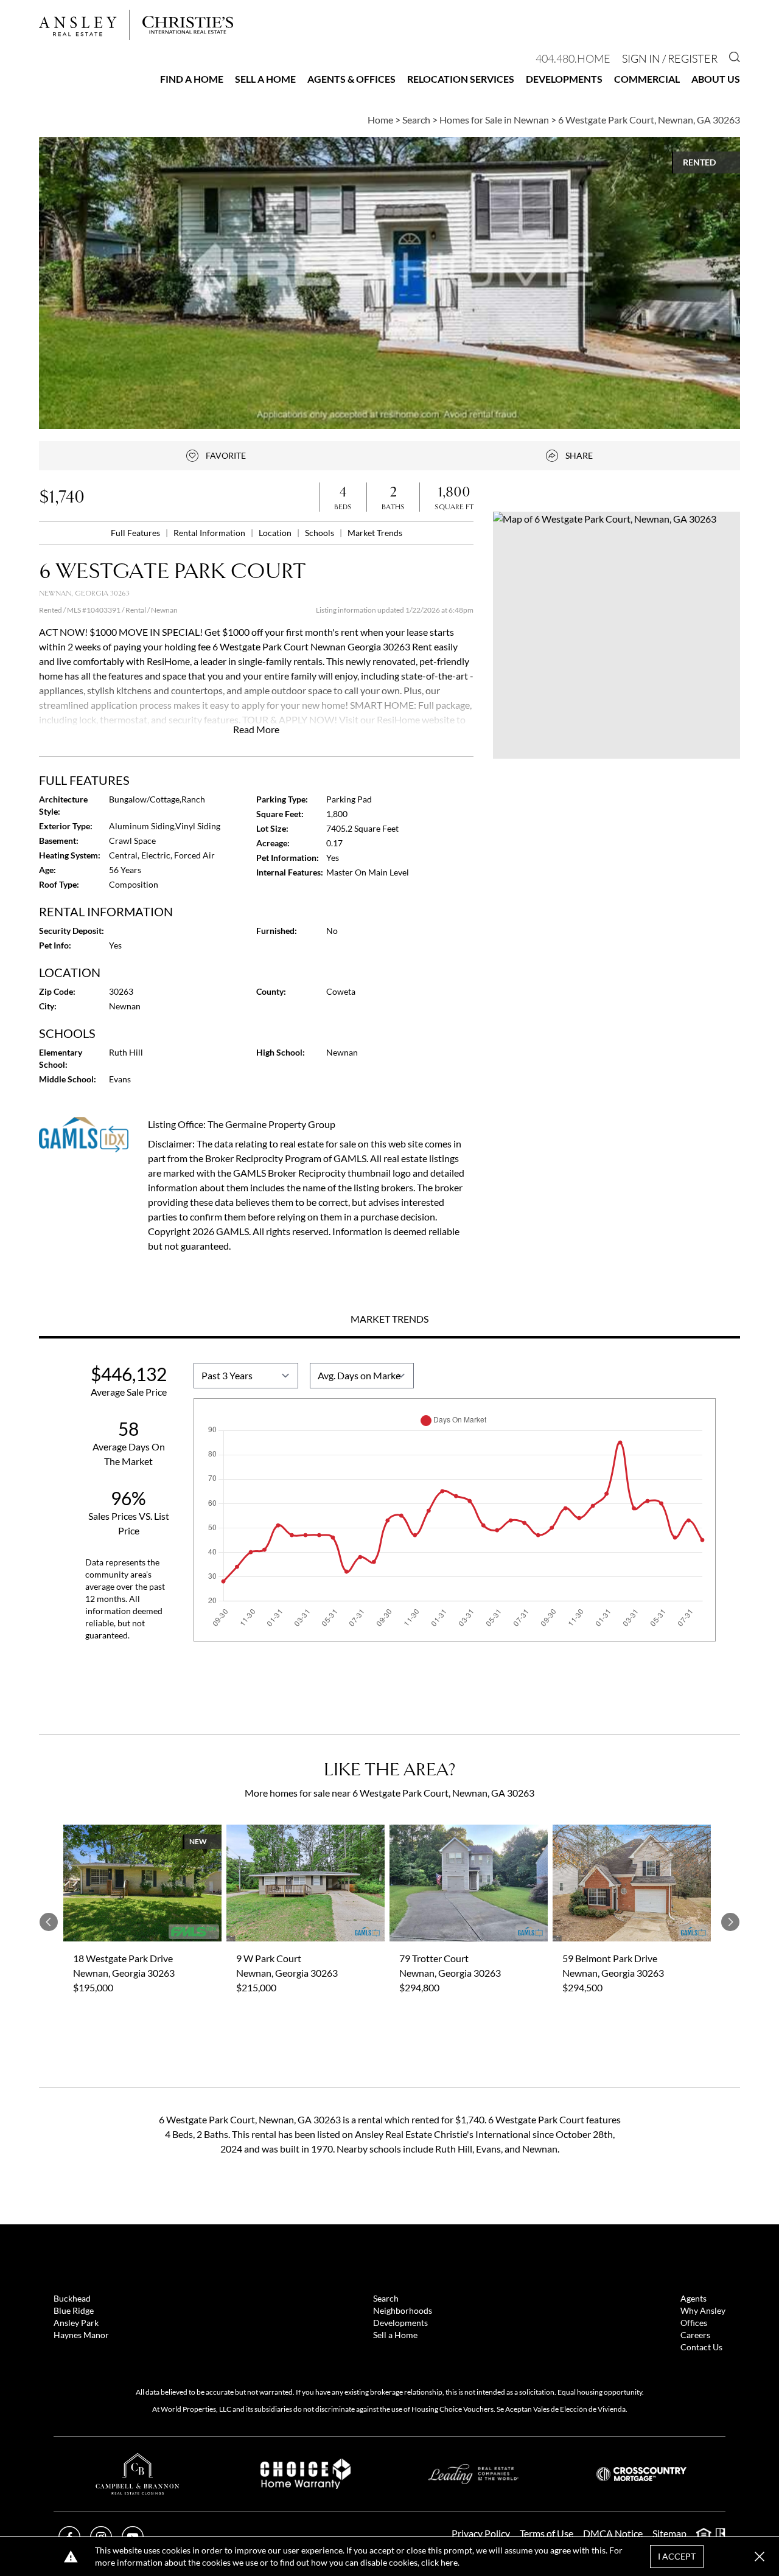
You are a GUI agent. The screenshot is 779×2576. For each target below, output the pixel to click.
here (449, 2562)
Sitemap (669, 2533)
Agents (693, 2298)
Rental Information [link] (210, 533)
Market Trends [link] (375, 533)
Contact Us (701, 2347)
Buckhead (72, 2298)
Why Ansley (703, 2310)
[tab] (389, 1320)
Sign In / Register (670, 58)
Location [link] (276, 533)
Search (386, 2298)
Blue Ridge (74, 2310)
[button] (617, 635)
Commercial (647, 79)
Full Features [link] (136, 533)
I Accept (677, 2556)
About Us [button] (716, 79)
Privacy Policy (481, 2533)
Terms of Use (547, 2533)
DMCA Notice (613, 2533)
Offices (694, 2323)
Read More (256, 729)
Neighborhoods (403, 2310)
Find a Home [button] (192, 79)
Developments (564, 79)
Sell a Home (265, 79)
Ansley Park (76, 2323)
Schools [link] (320, 533)
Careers (695, 2335)
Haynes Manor (81, 2335)
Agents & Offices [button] (351, 79)
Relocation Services (461, 79)
